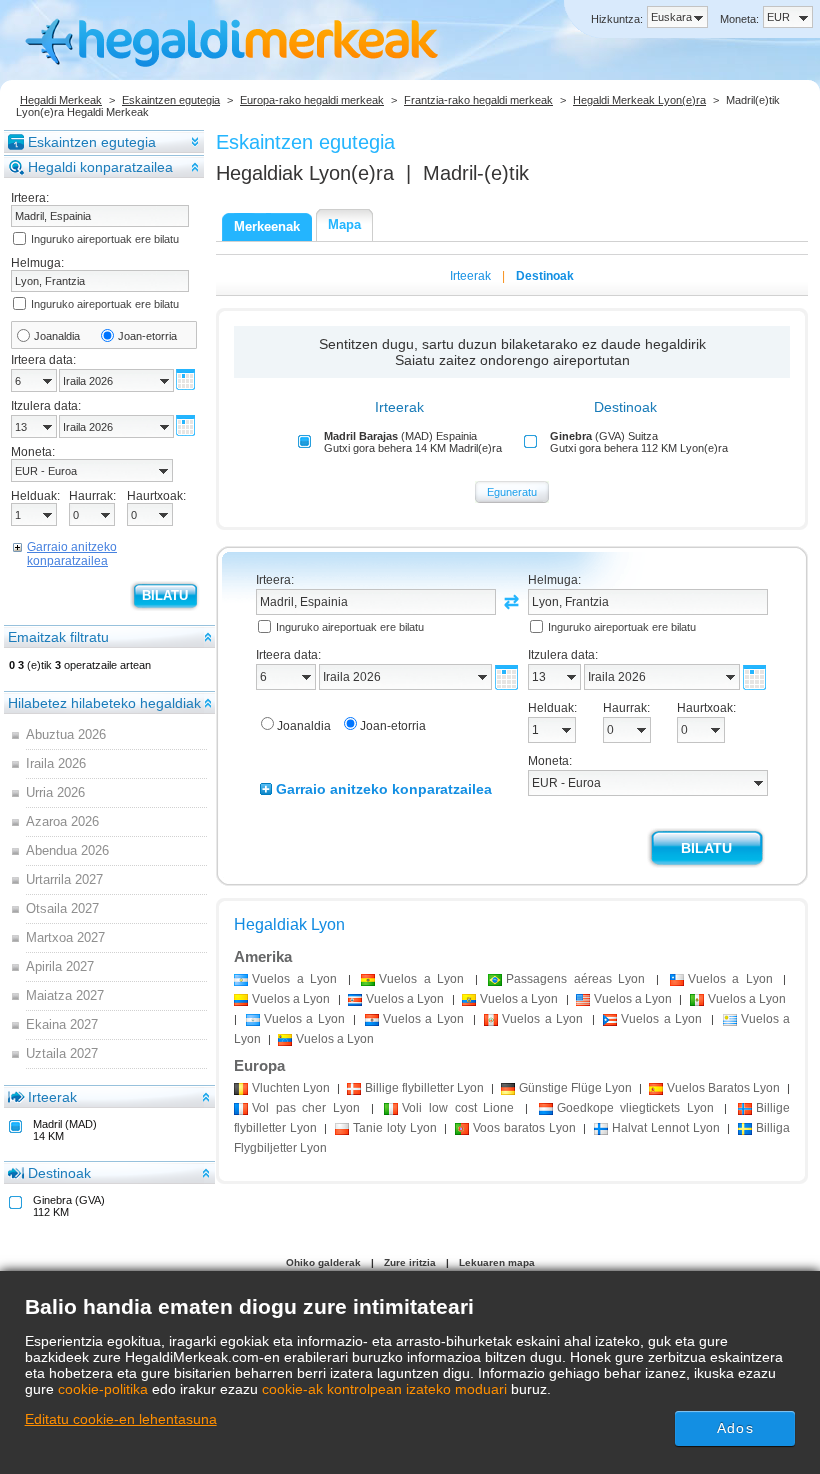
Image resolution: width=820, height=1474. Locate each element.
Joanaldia (57, 336)
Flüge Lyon (575, 1088)
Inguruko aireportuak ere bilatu (105, 239)
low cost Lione (458, 1108)
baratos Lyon (524, 1128)
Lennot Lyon (665, 1128)
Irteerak (52, 1097)
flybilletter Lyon (424, 1088)
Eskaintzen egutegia (171, 100)
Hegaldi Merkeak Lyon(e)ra (639, 100)
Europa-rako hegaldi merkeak (312, 100)
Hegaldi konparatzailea (100, 167)
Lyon (291, 1088)
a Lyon (294, 979)
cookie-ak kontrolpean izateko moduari (384, 1389)
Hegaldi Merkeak (61, 100)
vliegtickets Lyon (635, 1108)
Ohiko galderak (323, 1262)
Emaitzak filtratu (58, 637)
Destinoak (59, 1173)
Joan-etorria (147, 336)
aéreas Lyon (575, 979)
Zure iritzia (410, 1262)
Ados (735, 1428)
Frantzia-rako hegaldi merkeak (478, 100)
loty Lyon (394, 1128)
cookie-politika (103, 1389)
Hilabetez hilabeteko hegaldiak (104, 703)
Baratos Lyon (723, 1088)
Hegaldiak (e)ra (305, 173)
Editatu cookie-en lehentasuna (121, 1419)
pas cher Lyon (306, 1108)
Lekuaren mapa (497, 1262)
